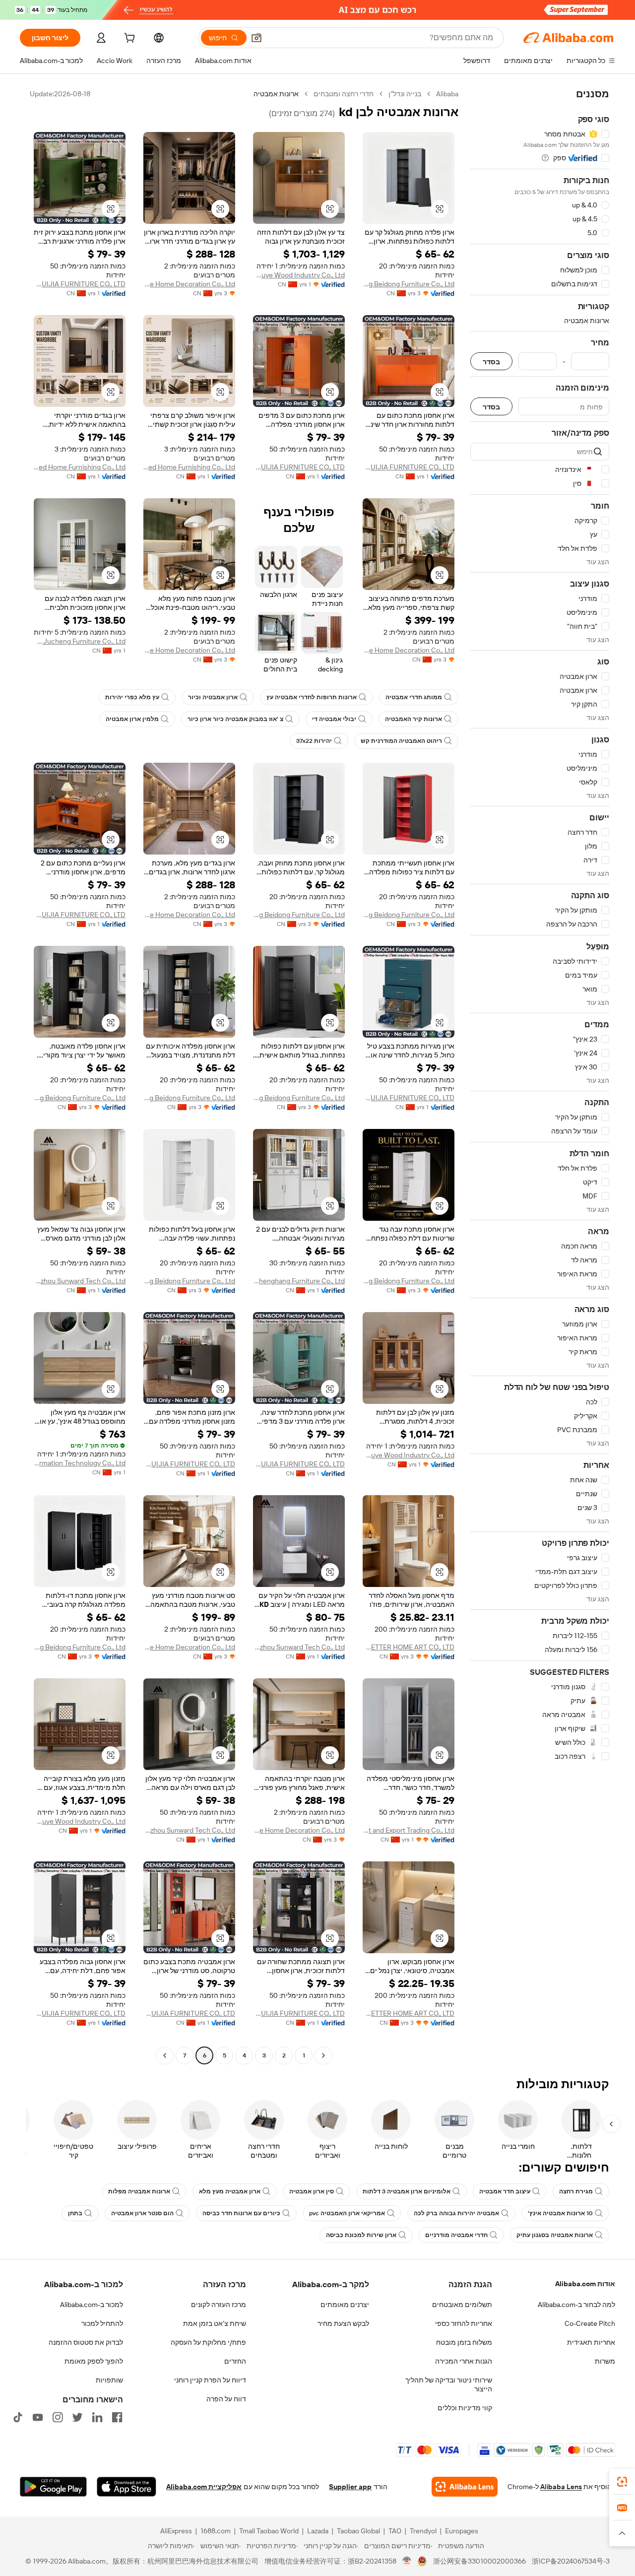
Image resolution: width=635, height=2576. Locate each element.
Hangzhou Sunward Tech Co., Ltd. (80, 1281)
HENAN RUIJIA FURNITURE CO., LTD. (80, 284)
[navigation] (540, 1076)
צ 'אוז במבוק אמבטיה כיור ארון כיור (235, 719)
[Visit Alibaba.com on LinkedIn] (97, 2417)
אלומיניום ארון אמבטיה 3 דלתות (407, 2191)
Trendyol (423, 2531)
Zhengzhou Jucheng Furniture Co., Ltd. (80, 641)
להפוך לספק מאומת (94, 2361)
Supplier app (350, 2487)
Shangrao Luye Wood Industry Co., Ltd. (299, 275)
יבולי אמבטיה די (334, 719)
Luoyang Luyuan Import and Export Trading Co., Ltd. (409, 1830)
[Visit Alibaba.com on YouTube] (38, 2417)
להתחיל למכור (102, 2323)
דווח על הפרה (226, 2399)
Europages (462, 2531)
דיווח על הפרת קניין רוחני (210, 2380)
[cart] (128, 39)
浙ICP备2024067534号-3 (571, 2561)
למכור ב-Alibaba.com (92, 2305)
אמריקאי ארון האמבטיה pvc (347, 2213)
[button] (256, 38)
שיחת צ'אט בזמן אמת (215, 2323)
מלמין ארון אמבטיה (132, 719)
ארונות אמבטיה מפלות (139, 2191)
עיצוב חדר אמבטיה (505, 2191)
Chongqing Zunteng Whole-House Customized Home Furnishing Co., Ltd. (189, 467)
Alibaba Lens (561, 2487)
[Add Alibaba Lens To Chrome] (465, 2487)
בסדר (491, 362)
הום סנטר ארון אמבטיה (142, 2213)
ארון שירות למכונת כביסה (361, 2235)
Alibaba (447, 94)
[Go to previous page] (323, 2055)
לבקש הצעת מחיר (343, 2323)
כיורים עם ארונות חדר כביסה (241, 2213)
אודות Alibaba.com (585, 2284)
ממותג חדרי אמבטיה (414, 697)
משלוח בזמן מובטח (464, 2342)
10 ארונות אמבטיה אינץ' (560, 2213)
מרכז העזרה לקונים (219, 2305)
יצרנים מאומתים (345, 2305)
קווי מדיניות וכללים (465, 2408)
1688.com (216, 2531)
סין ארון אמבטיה (312, 2191)
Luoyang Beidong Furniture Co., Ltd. (409, 284)
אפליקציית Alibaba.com (204, 2487)
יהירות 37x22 (314, 741)
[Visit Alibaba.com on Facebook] (117, 2417)
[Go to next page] (165, 2055)
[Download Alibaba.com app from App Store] (127, 2487)
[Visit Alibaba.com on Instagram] (58, 2417)
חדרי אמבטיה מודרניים (456, 2235)
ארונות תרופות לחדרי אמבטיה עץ (312, 697)
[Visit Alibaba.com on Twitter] (77, 2417)
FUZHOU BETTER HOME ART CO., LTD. (409, 1647)
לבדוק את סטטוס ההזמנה (86, 2342)
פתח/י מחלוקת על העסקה (208, 2342)
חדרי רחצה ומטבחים (344, 94)
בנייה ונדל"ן (405, 94)
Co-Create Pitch (590, 2323)
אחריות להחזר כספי (464, 2323)
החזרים (235, 2361)
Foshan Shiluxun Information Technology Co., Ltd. (80, 1463)
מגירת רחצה (576, 2191)
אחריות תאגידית (591, 2342)
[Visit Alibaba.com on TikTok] (18, 2417)
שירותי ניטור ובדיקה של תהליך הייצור (449, 2384)
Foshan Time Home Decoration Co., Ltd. (189, 284)
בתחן (75, 2213)
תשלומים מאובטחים (462, 2305)
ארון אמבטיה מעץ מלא (230, 2191)
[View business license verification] (407, 2561)
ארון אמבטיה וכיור (213, 697)
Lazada (318, 2531)
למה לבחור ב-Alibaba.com (576, 2305)
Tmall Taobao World (269, 2531)
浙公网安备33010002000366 (479, 2561)
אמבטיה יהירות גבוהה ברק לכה (456, 2213)
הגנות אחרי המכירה (464, 2361)
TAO (395, 2531)
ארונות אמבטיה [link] (276, 94)
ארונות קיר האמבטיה (413, 719)
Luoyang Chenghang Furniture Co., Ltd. (299, 1281)
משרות (605, 2361)
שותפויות (109, 2380)
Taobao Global (358, 2531)
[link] (622, 2482)
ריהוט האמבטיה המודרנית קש (401, 741)
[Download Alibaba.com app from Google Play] (53, 2487)
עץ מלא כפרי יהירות (132, 697)
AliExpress (176, 2531)
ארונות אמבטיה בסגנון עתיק (555, 2235)
